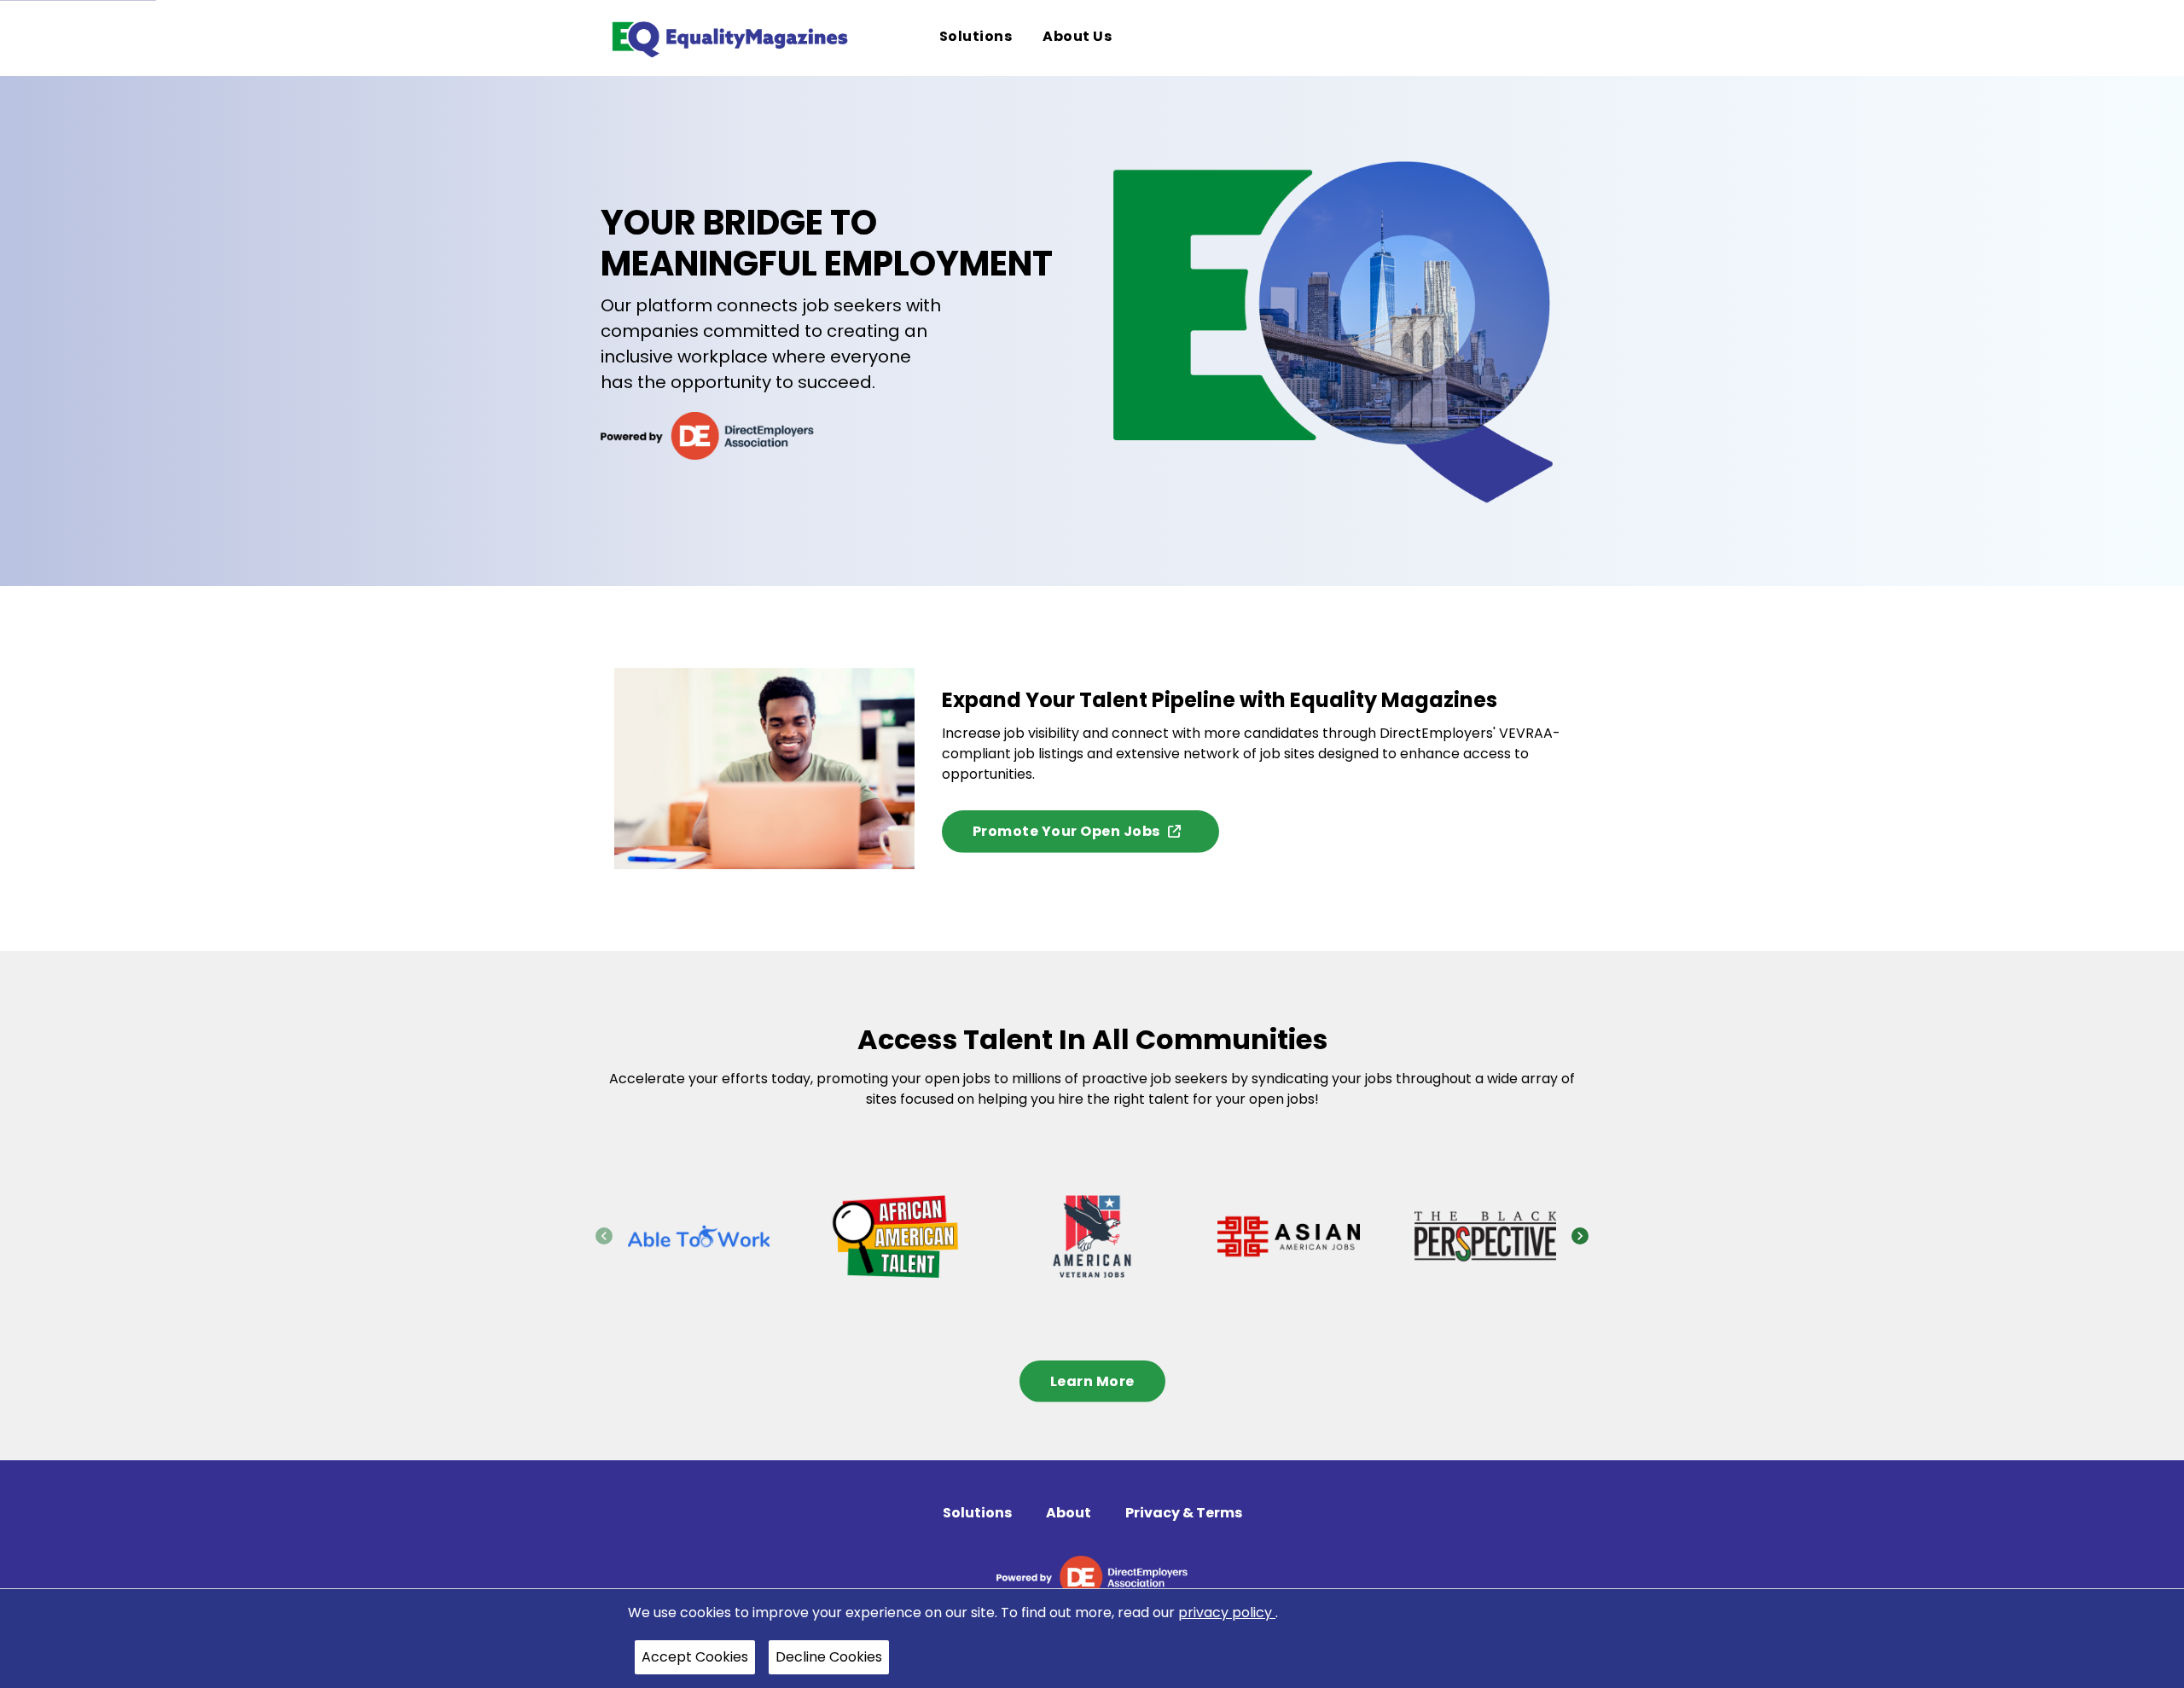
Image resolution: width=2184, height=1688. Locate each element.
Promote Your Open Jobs (1066, 831)
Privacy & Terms (1184, 1513)
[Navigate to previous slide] (604, 1236)
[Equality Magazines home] (729, 38)
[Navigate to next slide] (1580, 1236)
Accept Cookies (695, 1657)
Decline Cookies (829, 1657)
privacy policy (1227, 1613)
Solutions (977, 1513)
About (1069, 1513)
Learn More (1092, 1381)
